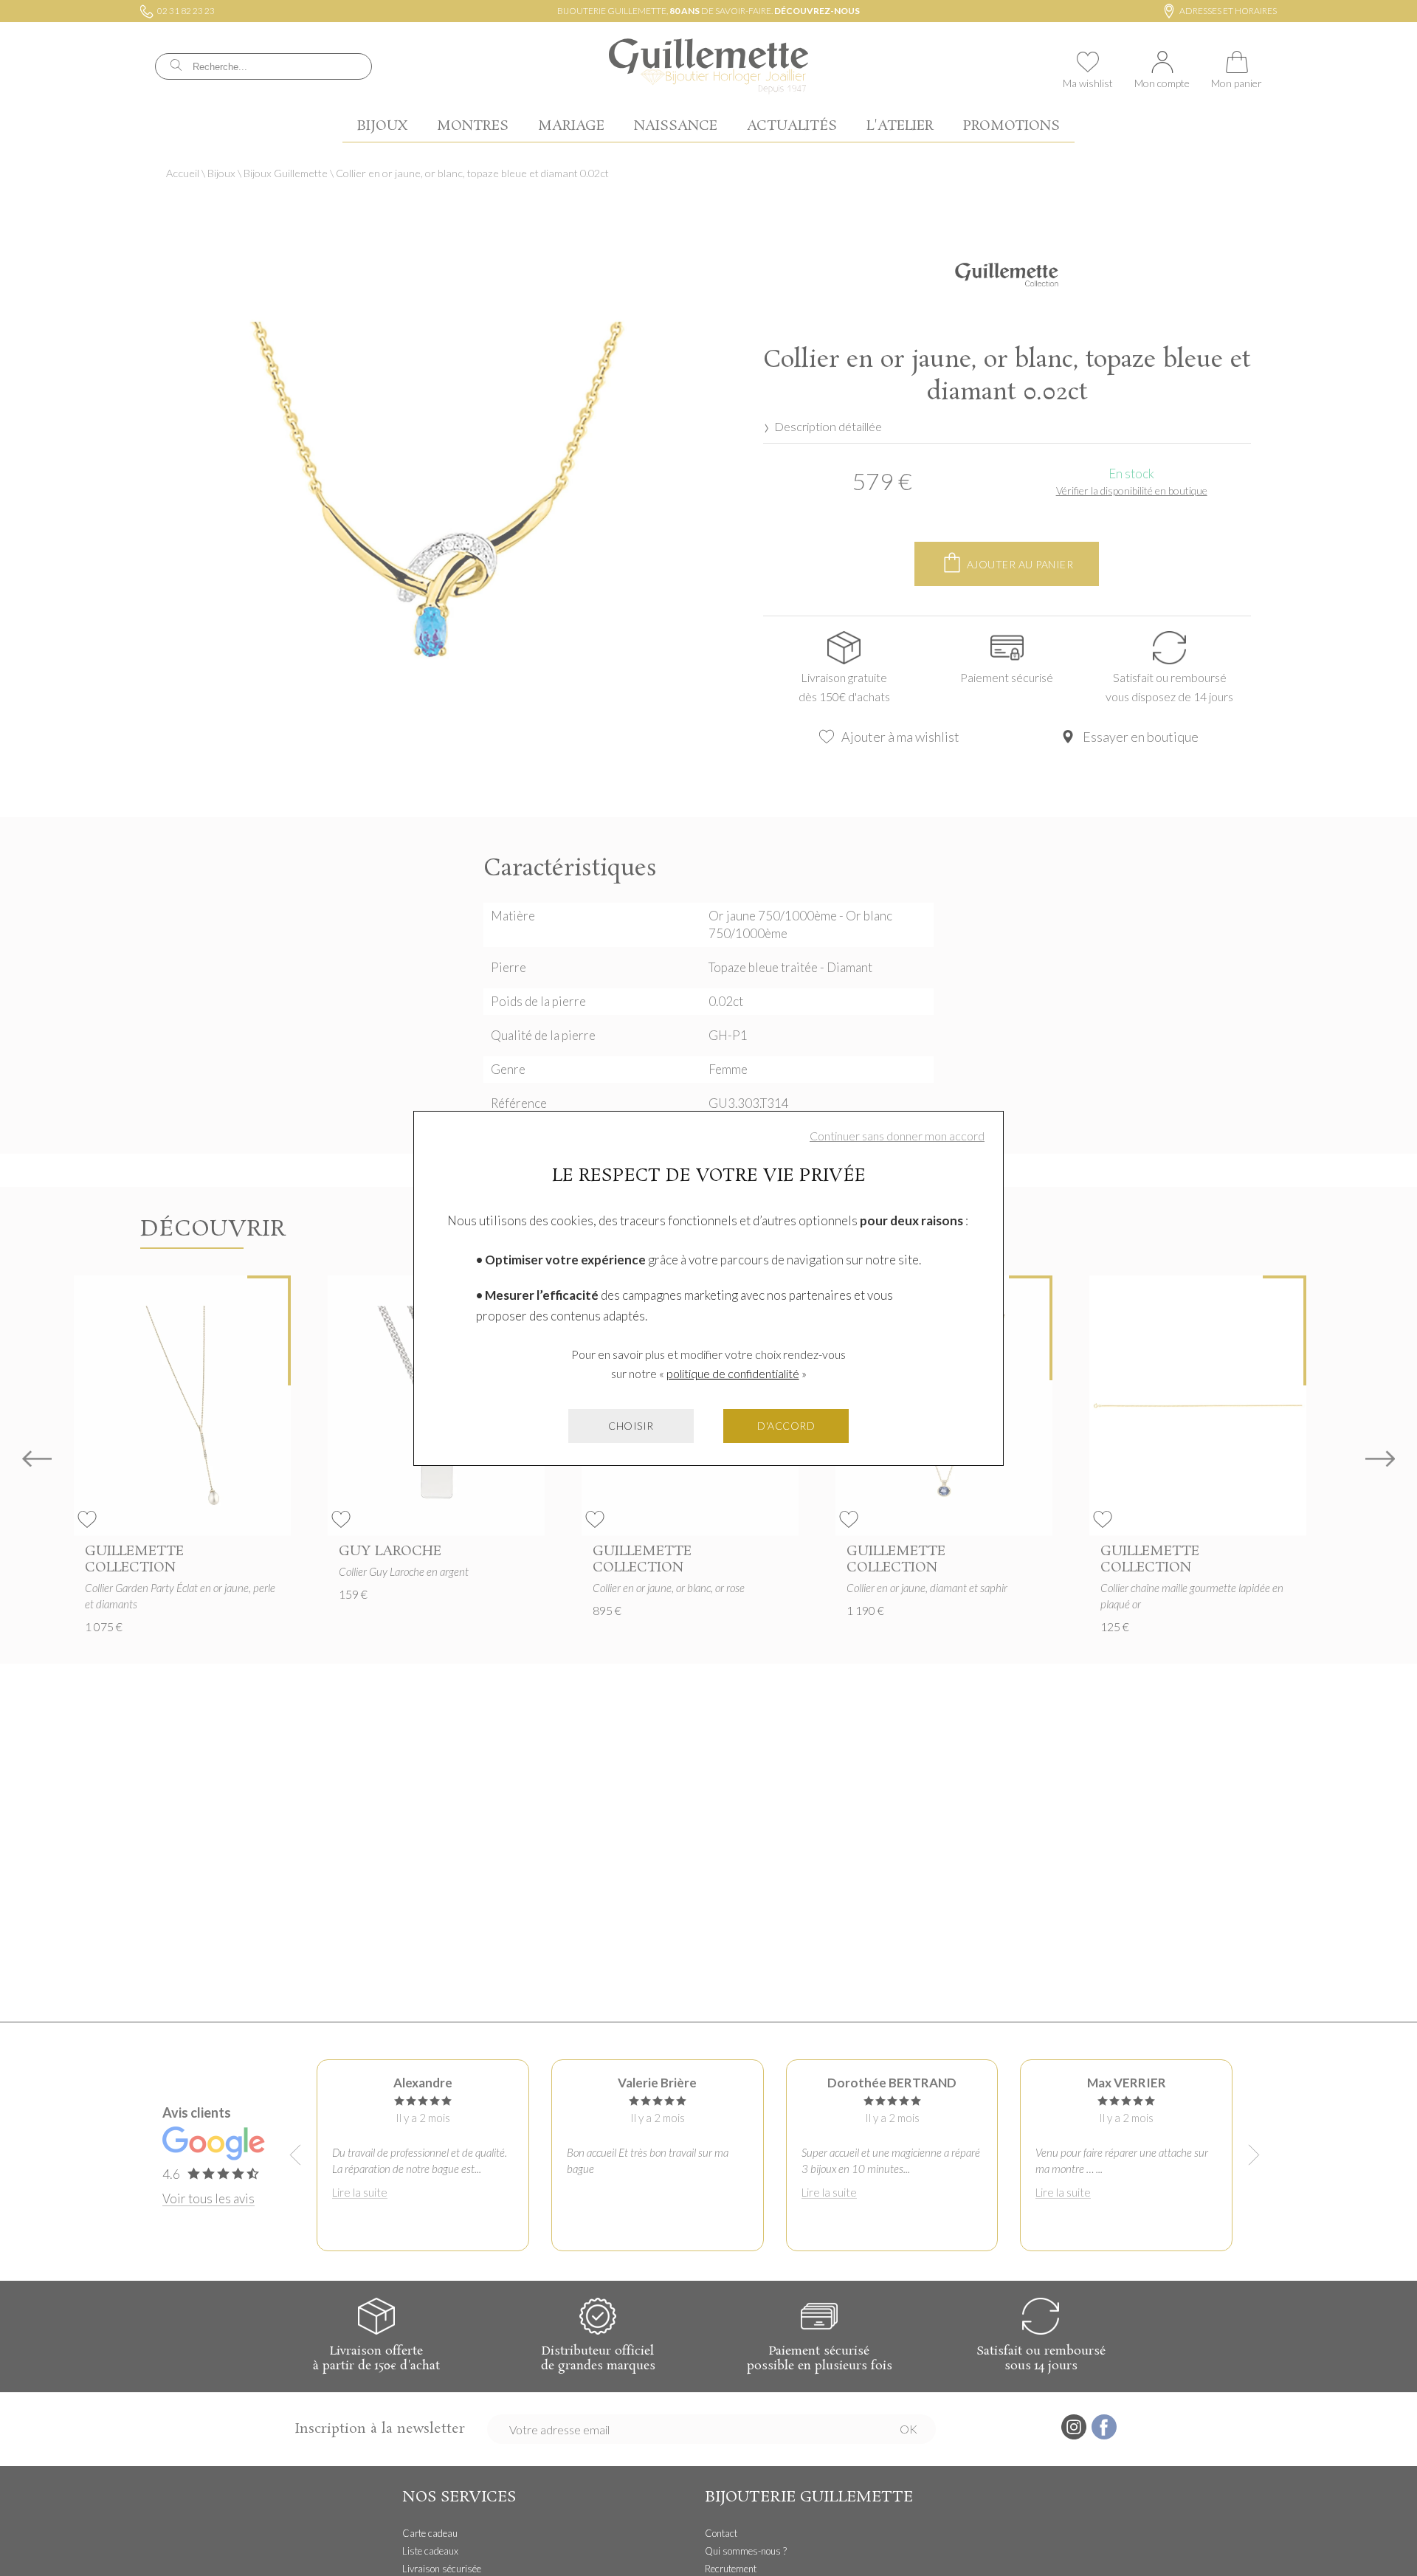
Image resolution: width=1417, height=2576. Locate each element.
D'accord (786, 1426)
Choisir (631, 1426)
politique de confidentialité (733, 1373)
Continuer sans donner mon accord (897, 1136)
